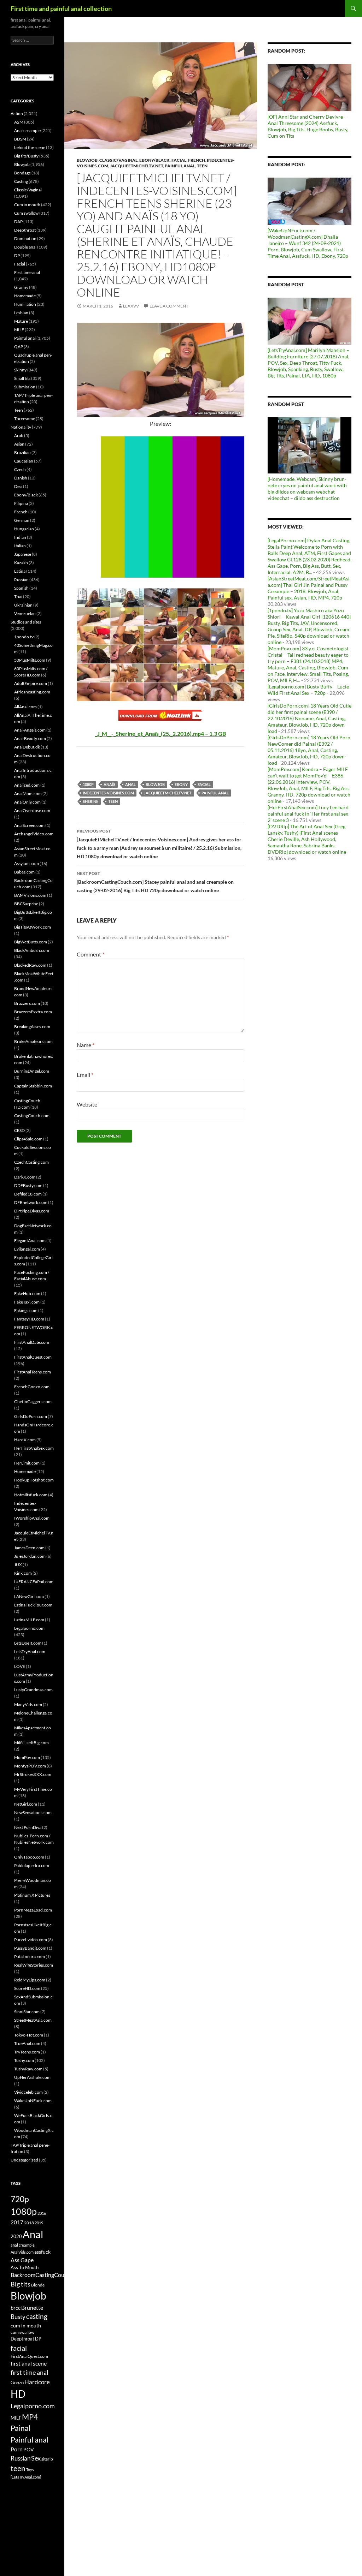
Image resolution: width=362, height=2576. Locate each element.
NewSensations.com (33, 1812)
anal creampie (23, 2245)
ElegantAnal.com (30, 1241)
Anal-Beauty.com (30, 738)
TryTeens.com (27, 2052)
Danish (21, 478)
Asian (19, 444)
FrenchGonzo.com (32, 1387)
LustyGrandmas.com (33, 1690)
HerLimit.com (27, 1463)
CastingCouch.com (32, 1116)
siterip (47, 2459)
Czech (20, 469)
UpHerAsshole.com (32, 2077)
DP (17, 255)
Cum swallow (26, 213)
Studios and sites (26, 622)
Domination (25, 238)
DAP (18, 222)
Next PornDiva (28, 1827)
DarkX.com (25, 1177)
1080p (88, 784)
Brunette (32, 2307)
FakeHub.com (27, 1293)
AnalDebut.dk (27, 747)
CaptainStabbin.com (33, 1086)
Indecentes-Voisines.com (108, 793)
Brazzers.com (27, 1003)
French (197, 160)
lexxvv (131, 306)
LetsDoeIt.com (28, 1643)
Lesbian (21, 313)
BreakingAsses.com (32, 1027)
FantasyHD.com (29, 1319)
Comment (90, 954)
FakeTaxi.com (27, 1302)
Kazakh (21, 563)
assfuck (42, 2252)
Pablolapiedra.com (32, 1865)
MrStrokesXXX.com (33, 1774)
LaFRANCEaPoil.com (34, 1582)
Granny (21, 287)
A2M (19, 122)
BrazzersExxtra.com (33, 1012)
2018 (29, 2223)
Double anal (25, 247)
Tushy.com (24, 2060)
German (22, 520)
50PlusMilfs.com (30, 660)
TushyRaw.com (28, 2069)
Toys (30, 2470)
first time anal (30, 2372)
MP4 (30, 2417)
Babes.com (24, 872)
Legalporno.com (29, 1628)
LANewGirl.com (29, 1596)
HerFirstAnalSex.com (34, 1448)
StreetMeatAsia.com (33, 2020)
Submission (25, 387)
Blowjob (87, 160)
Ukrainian (23, 605)
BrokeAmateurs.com (33, 1041)
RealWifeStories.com (34, 1965)
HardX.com (25, 1440)
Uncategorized (24, 2160)
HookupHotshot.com (34, 1480)
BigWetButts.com (31, 942)
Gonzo (17, 2383)
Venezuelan (25, 613)
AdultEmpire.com (31, 683)
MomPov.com (27, 1757)
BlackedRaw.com (30, 965)
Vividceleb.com (28, 2092)
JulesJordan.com (30, 1556)
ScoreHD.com (27, 1988)
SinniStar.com (27, 2012)
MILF (19, 330)
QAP (19, 347)
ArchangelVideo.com (34, 834)
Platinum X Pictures (32, 1895)
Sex (36, 2458)
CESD (19, 1130)
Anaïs (109, 784)
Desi (18, 486)
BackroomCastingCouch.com (46, 2275)
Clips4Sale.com (28, 1139)
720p (20, 2199)
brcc (16, 2308)
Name (86, 1045)
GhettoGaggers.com (33, 1402)
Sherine (90, 801)
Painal (21, 2428)
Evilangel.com (27, 1249)
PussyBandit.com (30, 1948)
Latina (20, 571)
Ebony (181, 784)
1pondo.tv (24, 637)
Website (87, 1104)
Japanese (23, 554)
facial (204, 784)
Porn (17, 2449)
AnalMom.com (28, 794)
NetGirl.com (26, 1804)
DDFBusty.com (28, 1185)
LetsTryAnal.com (30, 1651)
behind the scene (30, 147)
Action (17, 114)
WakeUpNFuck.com (33, 2101)
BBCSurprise (26, 904)
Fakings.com (26, 1310)
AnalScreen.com (29, 825)
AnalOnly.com (27, 802)
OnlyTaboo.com (29, 1857)
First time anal (27, 272)
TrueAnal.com (27, 2043)
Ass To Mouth (25, 2267)
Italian (20, 546)
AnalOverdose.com (32, 810)
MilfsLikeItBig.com (31, 1743)
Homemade (25, 296)
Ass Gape (22, 2260)
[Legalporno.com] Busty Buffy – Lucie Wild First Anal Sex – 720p (308, 690)
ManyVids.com (28, 1704)
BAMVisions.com (30, 895)
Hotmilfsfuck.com (31, 1495)
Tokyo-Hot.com (29, 2035)
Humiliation (25, 304)
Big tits (21, 2284)
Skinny (20, 370)
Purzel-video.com (31, 1940)
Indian (20, 537)
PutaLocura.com (30, 1957)
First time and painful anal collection (61, 8)
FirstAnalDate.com (32, 1342)
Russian (21, 580)
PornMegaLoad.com (33, 1910)
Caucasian (24, 461)
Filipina (21, 503)
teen (113, 801)
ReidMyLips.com (30, 1980)
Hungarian (24, 529)
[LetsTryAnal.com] (26, 2477)
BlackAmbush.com (32, 950)
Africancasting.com (32, 692)
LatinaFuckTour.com (33, 1605)
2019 (39, 2223)
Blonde (38, 2285)
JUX (18, 1565)
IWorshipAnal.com (32, 1518)
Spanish (21, 588)
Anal (130, 784)
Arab (19, 436)
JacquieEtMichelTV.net (136, 166)
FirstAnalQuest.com (33, 1357)
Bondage (22, 173)
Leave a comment (169, 306)
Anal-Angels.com (30, 730)
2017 (17, 2222)
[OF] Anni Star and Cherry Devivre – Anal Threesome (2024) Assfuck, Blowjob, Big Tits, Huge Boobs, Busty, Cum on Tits (308, 126)
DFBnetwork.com (31, 1202)
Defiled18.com (28, 1194)
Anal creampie (27, 130)
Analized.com (27, 785)
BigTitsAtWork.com (33, 927)
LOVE (20, 1666)
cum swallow (22, 2332)
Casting (21, 181)
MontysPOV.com (30, 1766)
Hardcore (37, 2382)
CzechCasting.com (31, 1162)
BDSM (20, 139)
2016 (42, 2213)
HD (18, 2394)
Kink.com (23, 1573)
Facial (179, 160)
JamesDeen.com (29, 1548)
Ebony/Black (154, 160)
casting (37, 2316)
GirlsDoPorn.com (31, 1416)
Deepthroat (25, 230)
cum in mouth (26, 2325)
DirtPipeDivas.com (32, 1211)
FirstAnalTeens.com (33, 1372)
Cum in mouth (27, 205)
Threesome (25, 419)
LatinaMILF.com (29, 1620)
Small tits (22, 378)
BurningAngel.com (32, 1071)
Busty (18, 2317)
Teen (202, 166)
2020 (16, 2236)
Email (85, 1075)
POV (29, 2449)
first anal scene (29, 2363)
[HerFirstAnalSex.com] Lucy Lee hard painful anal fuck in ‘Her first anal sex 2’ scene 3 (308, 814)
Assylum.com (27, 863)
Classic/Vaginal (118, 160)
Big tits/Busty (26, 156)
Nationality (21, 427)
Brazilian (22, 452)
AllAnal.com (25, 707)
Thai (18, 597)
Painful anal (180, 166)
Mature (21, 321)
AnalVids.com (22, 2252)
